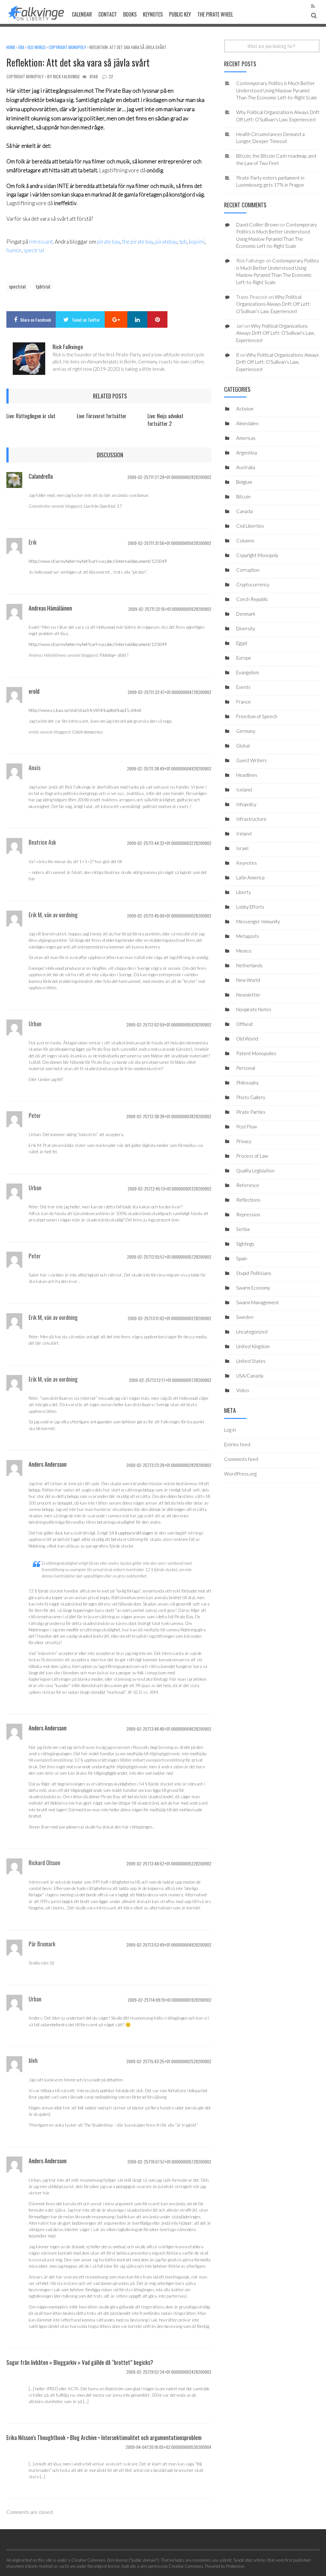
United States (251, 1361)
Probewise (235, 2566)
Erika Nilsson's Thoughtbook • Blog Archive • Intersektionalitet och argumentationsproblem (104, 2437)
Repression (248, 1214)
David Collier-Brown (257, 225)
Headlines (247, 775)
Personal (246, 1068)
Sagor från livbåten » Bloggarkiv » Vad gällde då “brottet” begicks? (80, 2362)
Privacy (244, 1141)
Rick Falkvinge (66, 76)
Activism (245, 409)
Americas (246, 438)
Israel (242, 848)
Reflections (248, 1200)
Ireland (244, 834)
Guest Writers (252, 760)
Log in (230, 1430)
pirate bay (108, 242)
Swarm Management (258, 1302)
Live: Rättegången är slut (31, 416)
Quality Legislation (255, 1170)
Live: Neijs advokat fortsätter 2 (165, 420)
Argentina (247, 453)
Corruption (248, 570)
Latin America (250, 877)
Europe (244, 658)
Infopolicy (246, 804)
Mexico (244, 951)
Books (130, 14)
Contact (108, 14)
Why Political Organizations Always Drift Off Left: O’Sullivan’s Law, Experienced (273, 304)
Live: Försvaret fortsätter (102, 416)
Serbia (243, 1229)
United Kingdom (253, 1346)
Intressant (41, 242)
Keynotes (153, 14)
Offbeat (245, 1024)
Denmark (246, 614)
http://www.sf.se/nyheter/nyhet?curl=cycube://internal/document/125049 (98, 561)
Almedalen (247, 423)
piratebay (166, 242)
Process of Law (252, 1156)
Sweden (245, 1317)
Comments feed (241, 1459)
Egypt (242, 643)
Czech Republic (252, 599)
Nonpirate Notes (254, 1009)
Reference (248, 1185)
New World (248, 980)
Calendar (82, 14)
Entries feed (237, 1444)
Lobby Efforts (250, 907)
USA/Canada (250, 1376)
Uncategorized (252, 1332)
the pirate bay (138, 242)
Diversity (246, 628)
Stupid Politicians (254, 1273)
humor (14, 250)
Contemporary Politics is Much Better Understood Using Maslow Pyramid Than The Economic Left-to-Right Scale (277, 90)
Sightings (245, 1244)
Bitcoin (243, 497)
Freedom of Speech (257, 716)
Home (11, 47)
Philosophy (247, 1083)
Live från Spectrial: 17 (103, 506)
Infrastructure (251, 819)
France (244, 702)
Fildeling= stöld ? (114, 655)
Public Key (180, 14)
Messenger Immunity (258, 921)
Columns (245, 540)
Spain (242, 1258)
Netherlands (249, 965)
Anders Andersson (48, 1464)
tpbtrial (43, 286)
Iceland (244, 790)
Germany (246, 731)
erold (34, 691)
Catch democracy (88, 732)
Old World (36, 47)
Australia (246, 467)
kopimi (197, 242)
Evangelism (248, 672)
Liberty (244, 892)
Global (243, 746)
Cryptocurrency (253, 584)
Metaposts (248, 936)
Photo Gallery (251, 1097)
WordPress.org (240, 1474)
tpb (183, 242)
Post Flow (247, 1127)
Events (243, 687)
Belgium (244, 482)
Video (243, 1390)
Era (21, 47)
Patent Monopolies (256, 1053)
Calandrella (41, 476)
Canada (244, 511)
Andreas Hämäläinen (50, 608)
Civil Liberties (250, 526)
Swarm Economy (253, 1288)
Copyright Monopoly (67, 47)
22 (111, 76)
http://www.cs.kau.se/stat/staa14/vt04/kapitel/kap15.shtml (85, 710)
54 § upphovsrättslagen (131, 1533)
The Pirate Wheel (215, 14)
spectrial (34, 250)
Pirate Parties (251, 1112)
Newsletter (248, 995)
